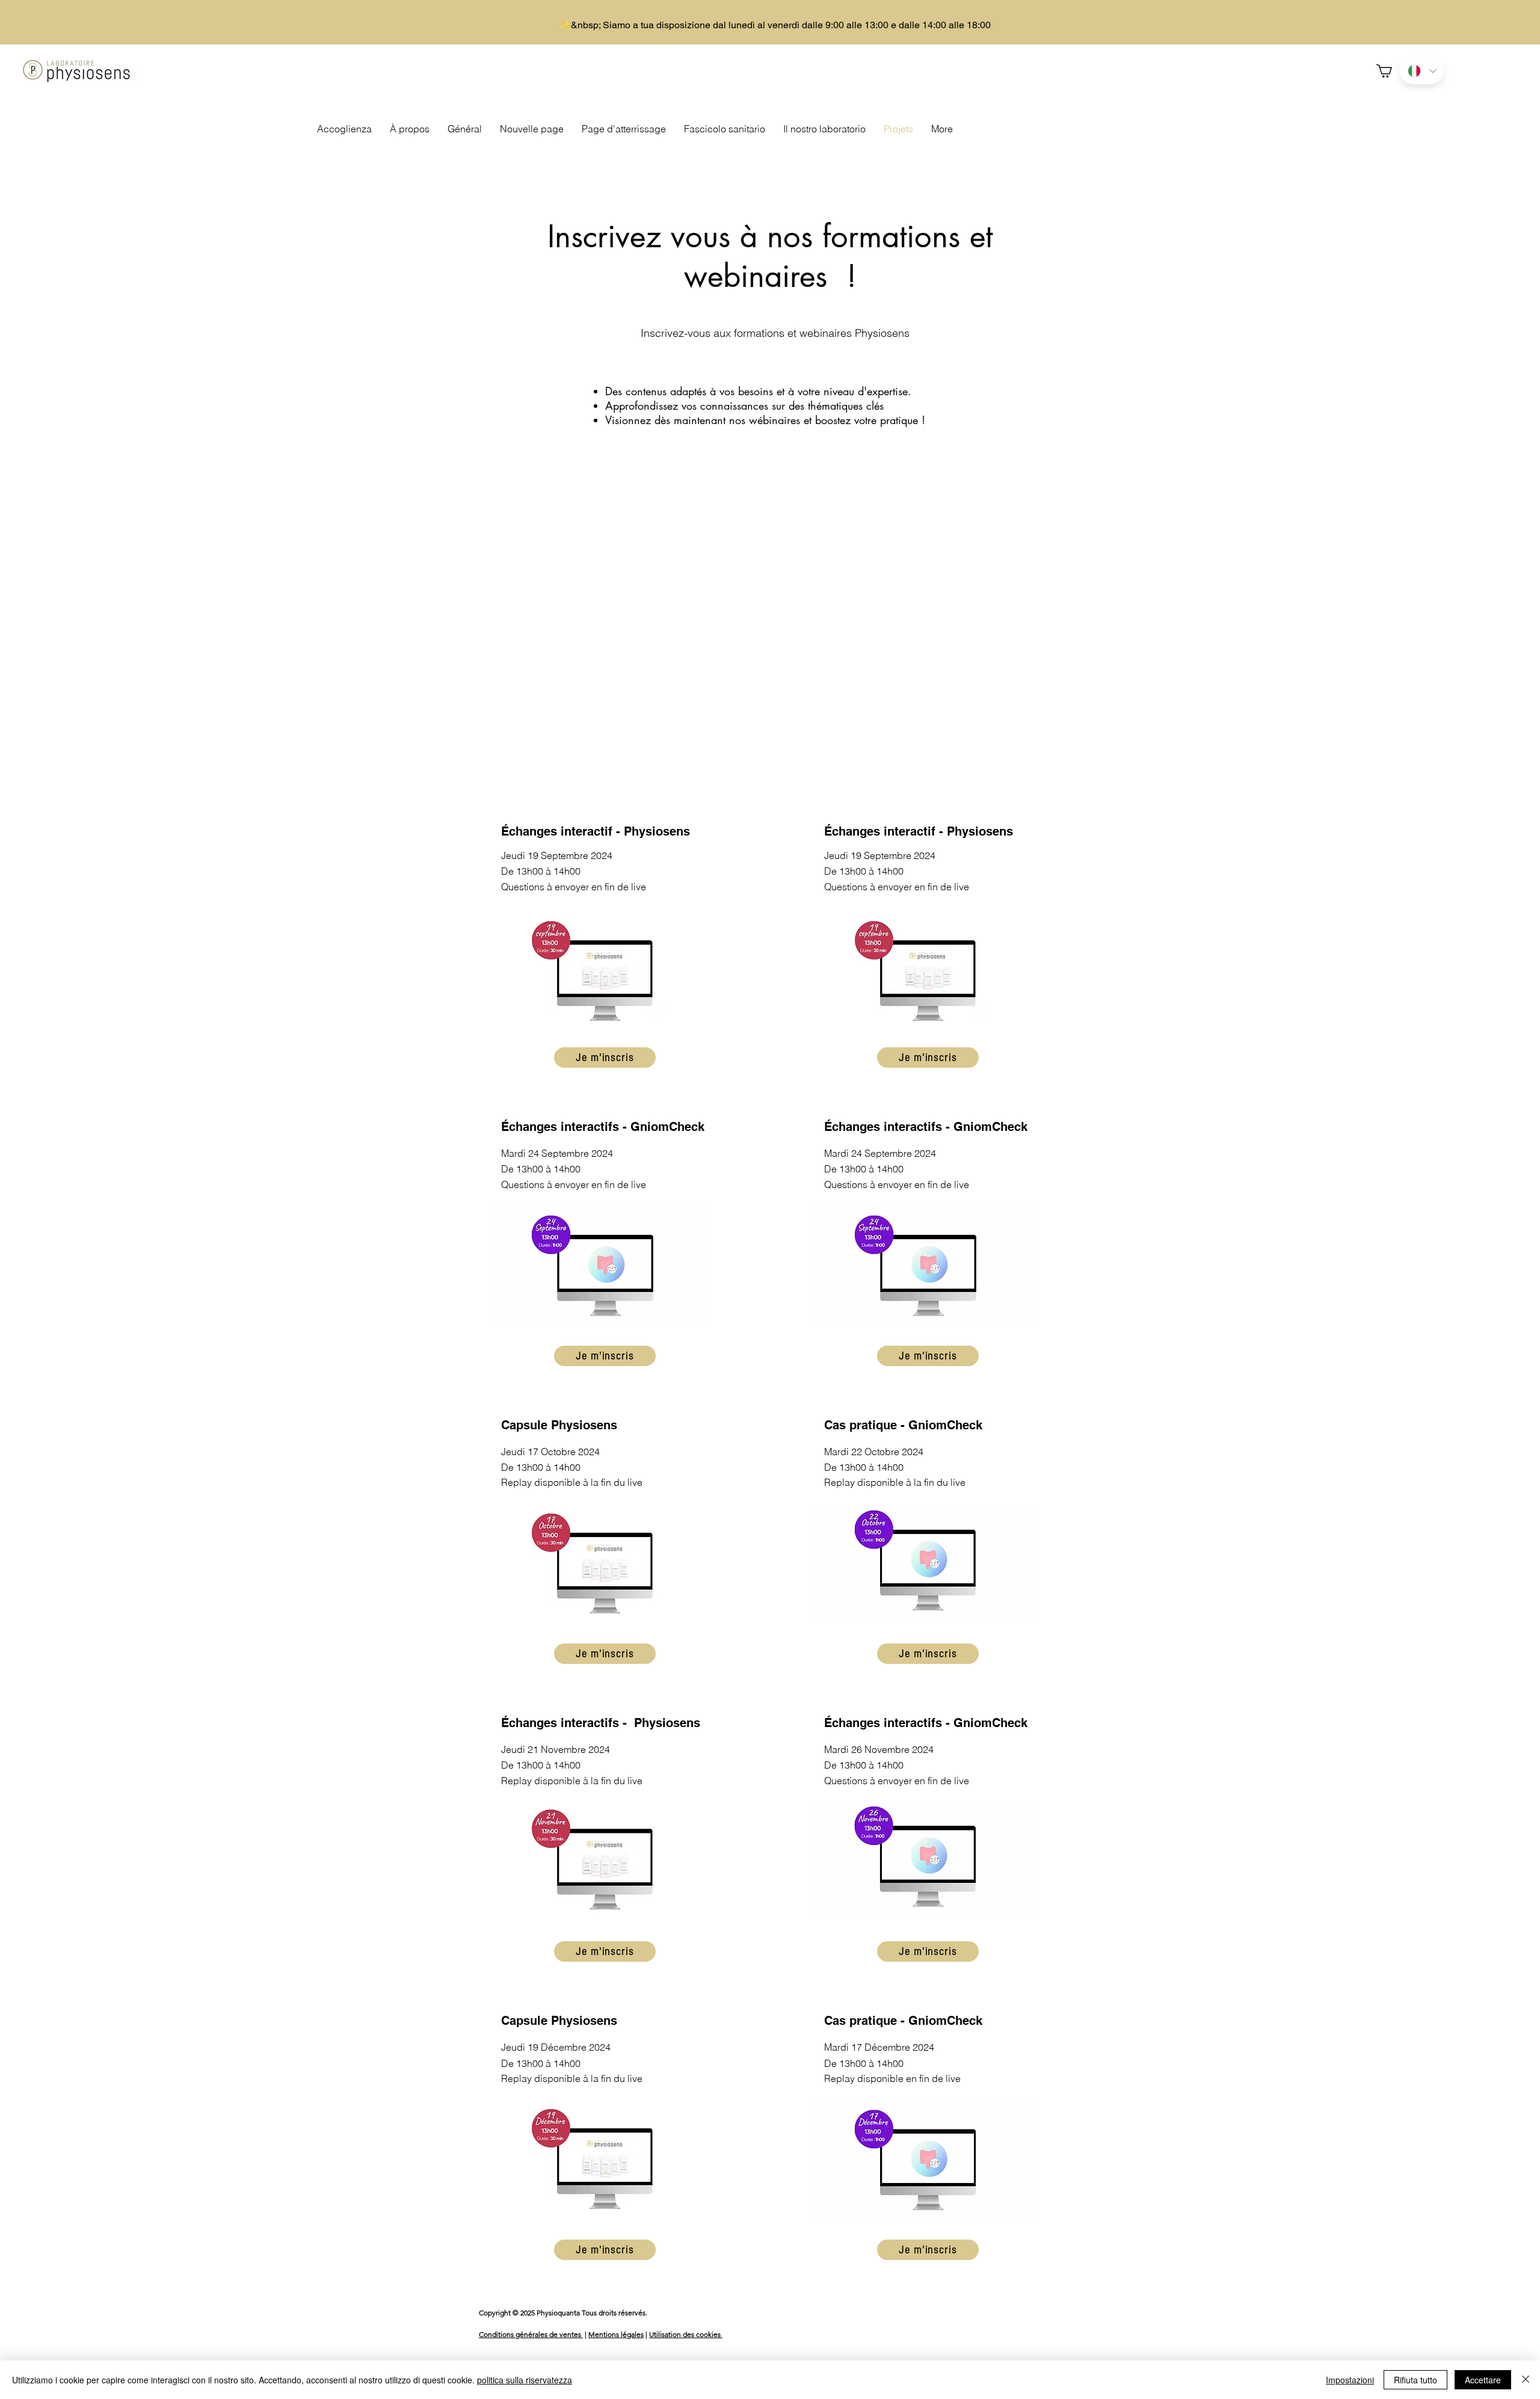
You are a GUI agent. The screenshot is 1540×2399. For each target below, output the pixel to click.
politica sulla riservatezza (525, 2380)
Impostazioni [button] (1350, 2380)
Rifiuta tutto (1415, 2380)
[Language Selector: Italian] (1421, 71)
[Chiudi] (1526, 2380)
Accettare (1483, 2380)
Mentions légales (616, 2334)
